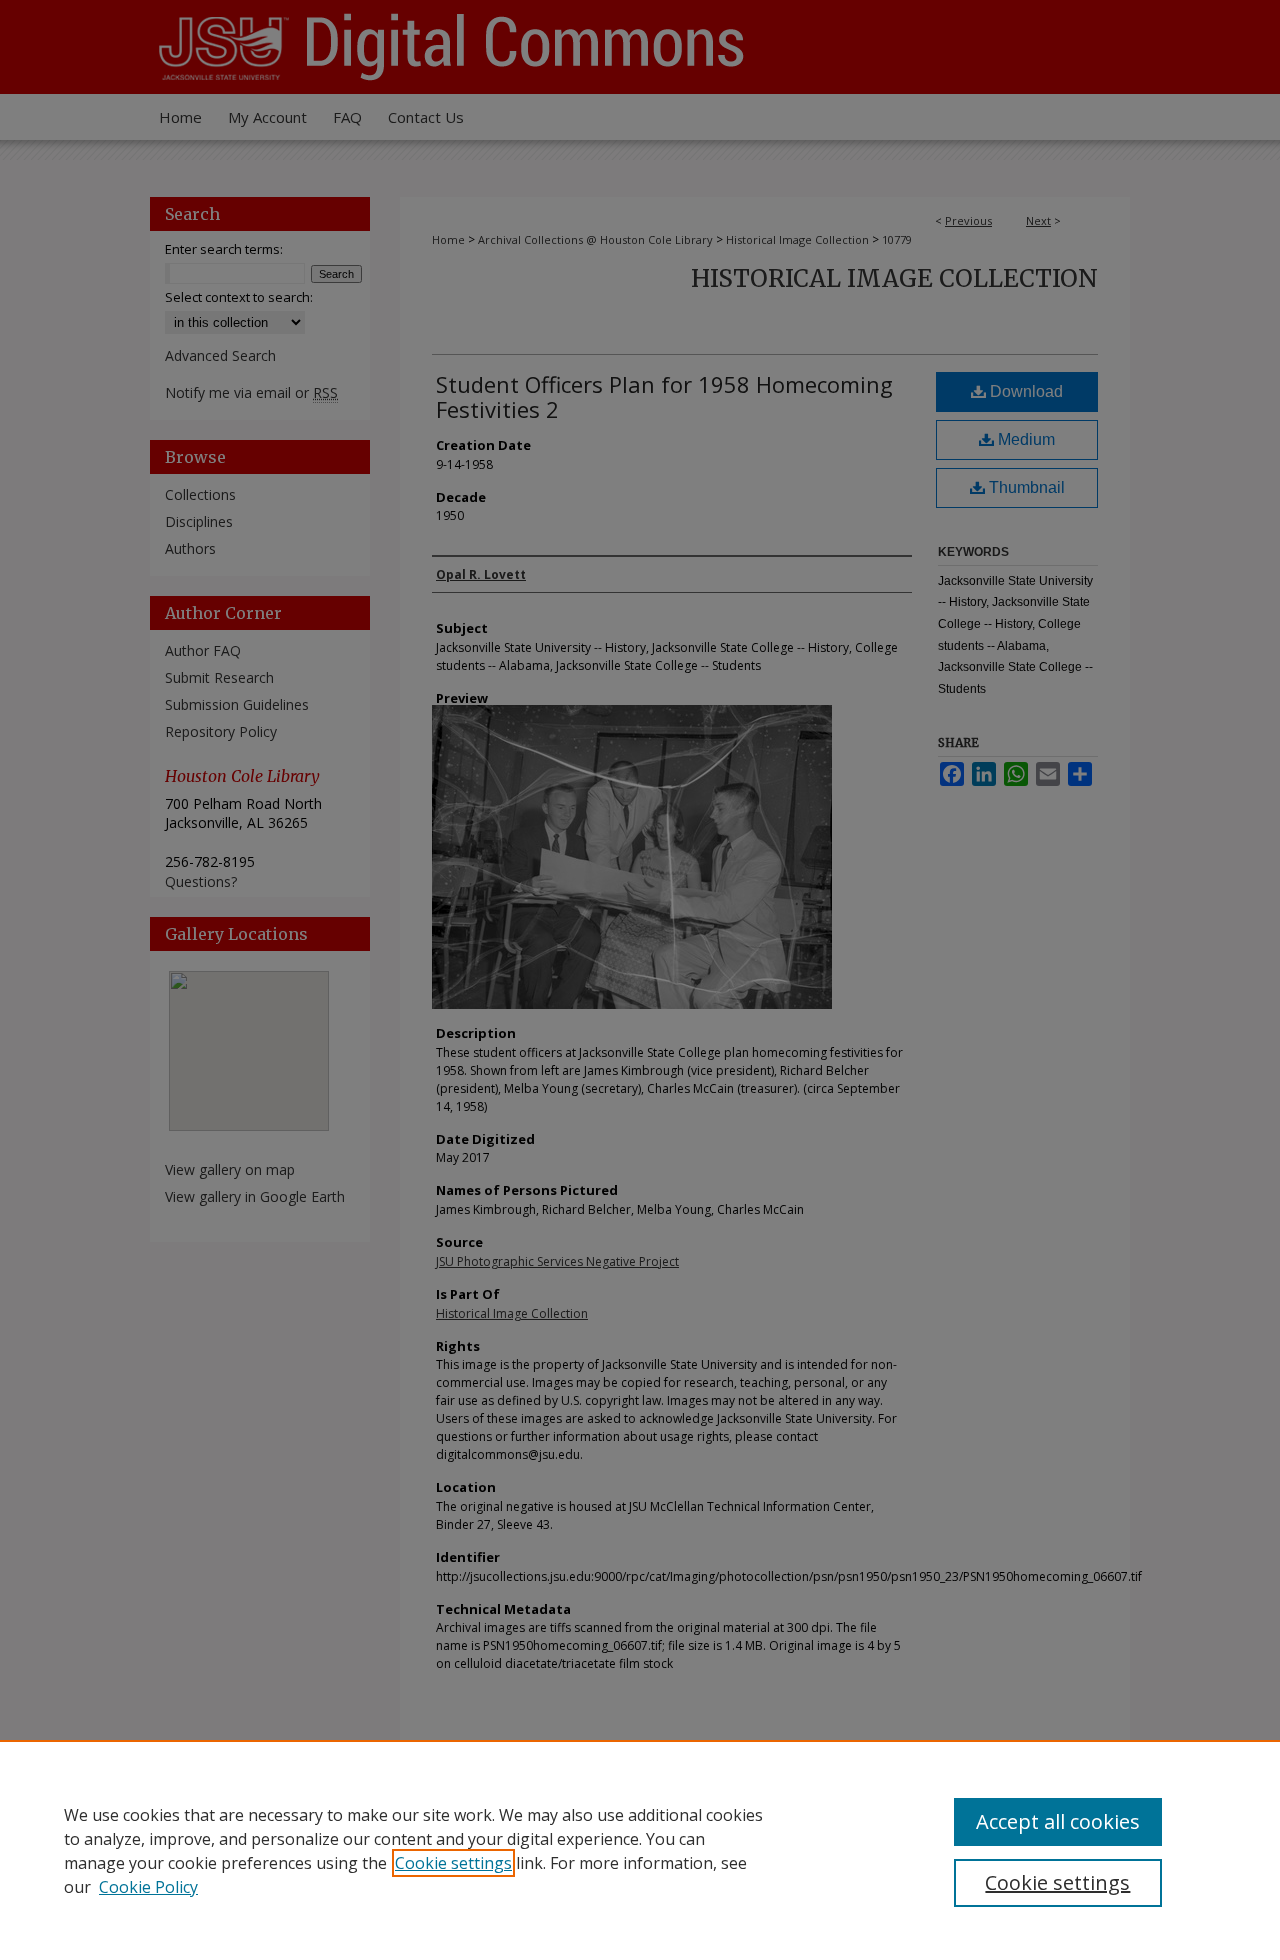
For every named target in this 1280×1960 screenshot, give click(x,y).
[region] (640, 1850)
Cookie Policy (148, 1887)
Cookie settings (453, 1863)
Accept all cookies (1058, 1821)
